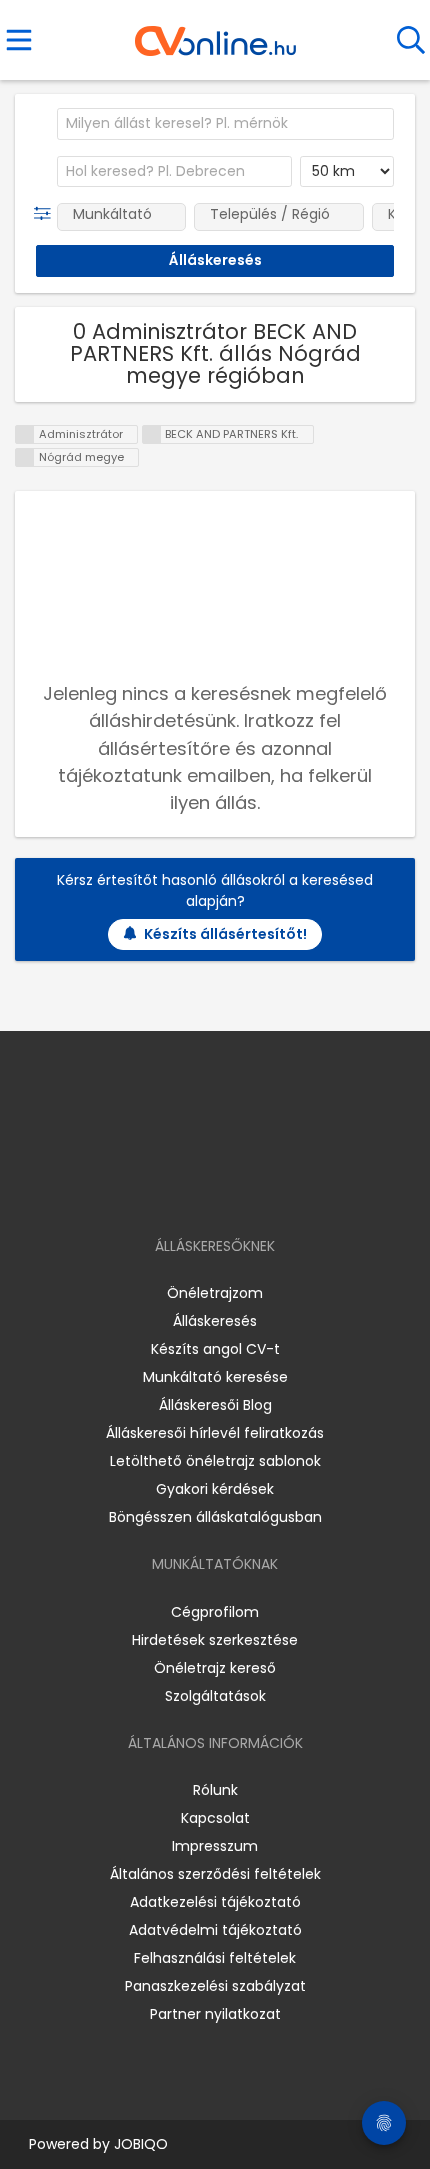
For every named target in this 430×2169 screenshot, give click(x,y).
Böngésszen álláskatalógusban (215, 1517)
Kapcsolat (215, 1818)
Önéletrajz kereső (215, 1668)
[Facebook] (169, 1188)
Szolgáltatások (215, 1696)
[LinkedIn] (235, 1188)
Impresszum (215, 1846)
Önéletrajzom (215, 1293)
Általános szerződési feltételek (215, 1874)
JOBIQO (141, 2144)
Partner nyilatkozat (215, 2014)
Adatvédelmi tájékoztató (215, 1930)
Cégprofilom (215, 1612)
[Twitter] (265, 1188)
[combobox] (225, 124)
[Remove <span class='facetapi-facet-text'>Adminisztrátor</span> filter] (25, 434)
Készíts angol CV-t (215, 1349)
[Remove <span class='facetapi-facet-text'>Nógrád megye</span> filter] (25, 457)
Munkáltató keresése (215, 1377)
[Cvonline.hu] (215, 34)
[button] (46, 214)
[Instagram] (202, 1188)
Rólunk (215, 1790)
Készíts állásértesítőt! (225, 934)
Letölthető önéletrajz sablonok (215, 1461)
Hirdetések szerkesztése (215, 1640)
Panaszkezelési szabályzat (215, 1986)
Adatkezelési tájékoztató (215, 1902)
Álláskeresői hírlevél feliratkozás (215, 1433)
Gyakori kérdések (215, 1489)
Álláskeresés (215, 1321)
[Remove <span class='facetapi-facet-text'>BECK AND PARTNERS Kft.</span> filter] (152, 434)
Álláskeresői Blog (215, 1405)
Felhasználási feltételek (215, 1958)
